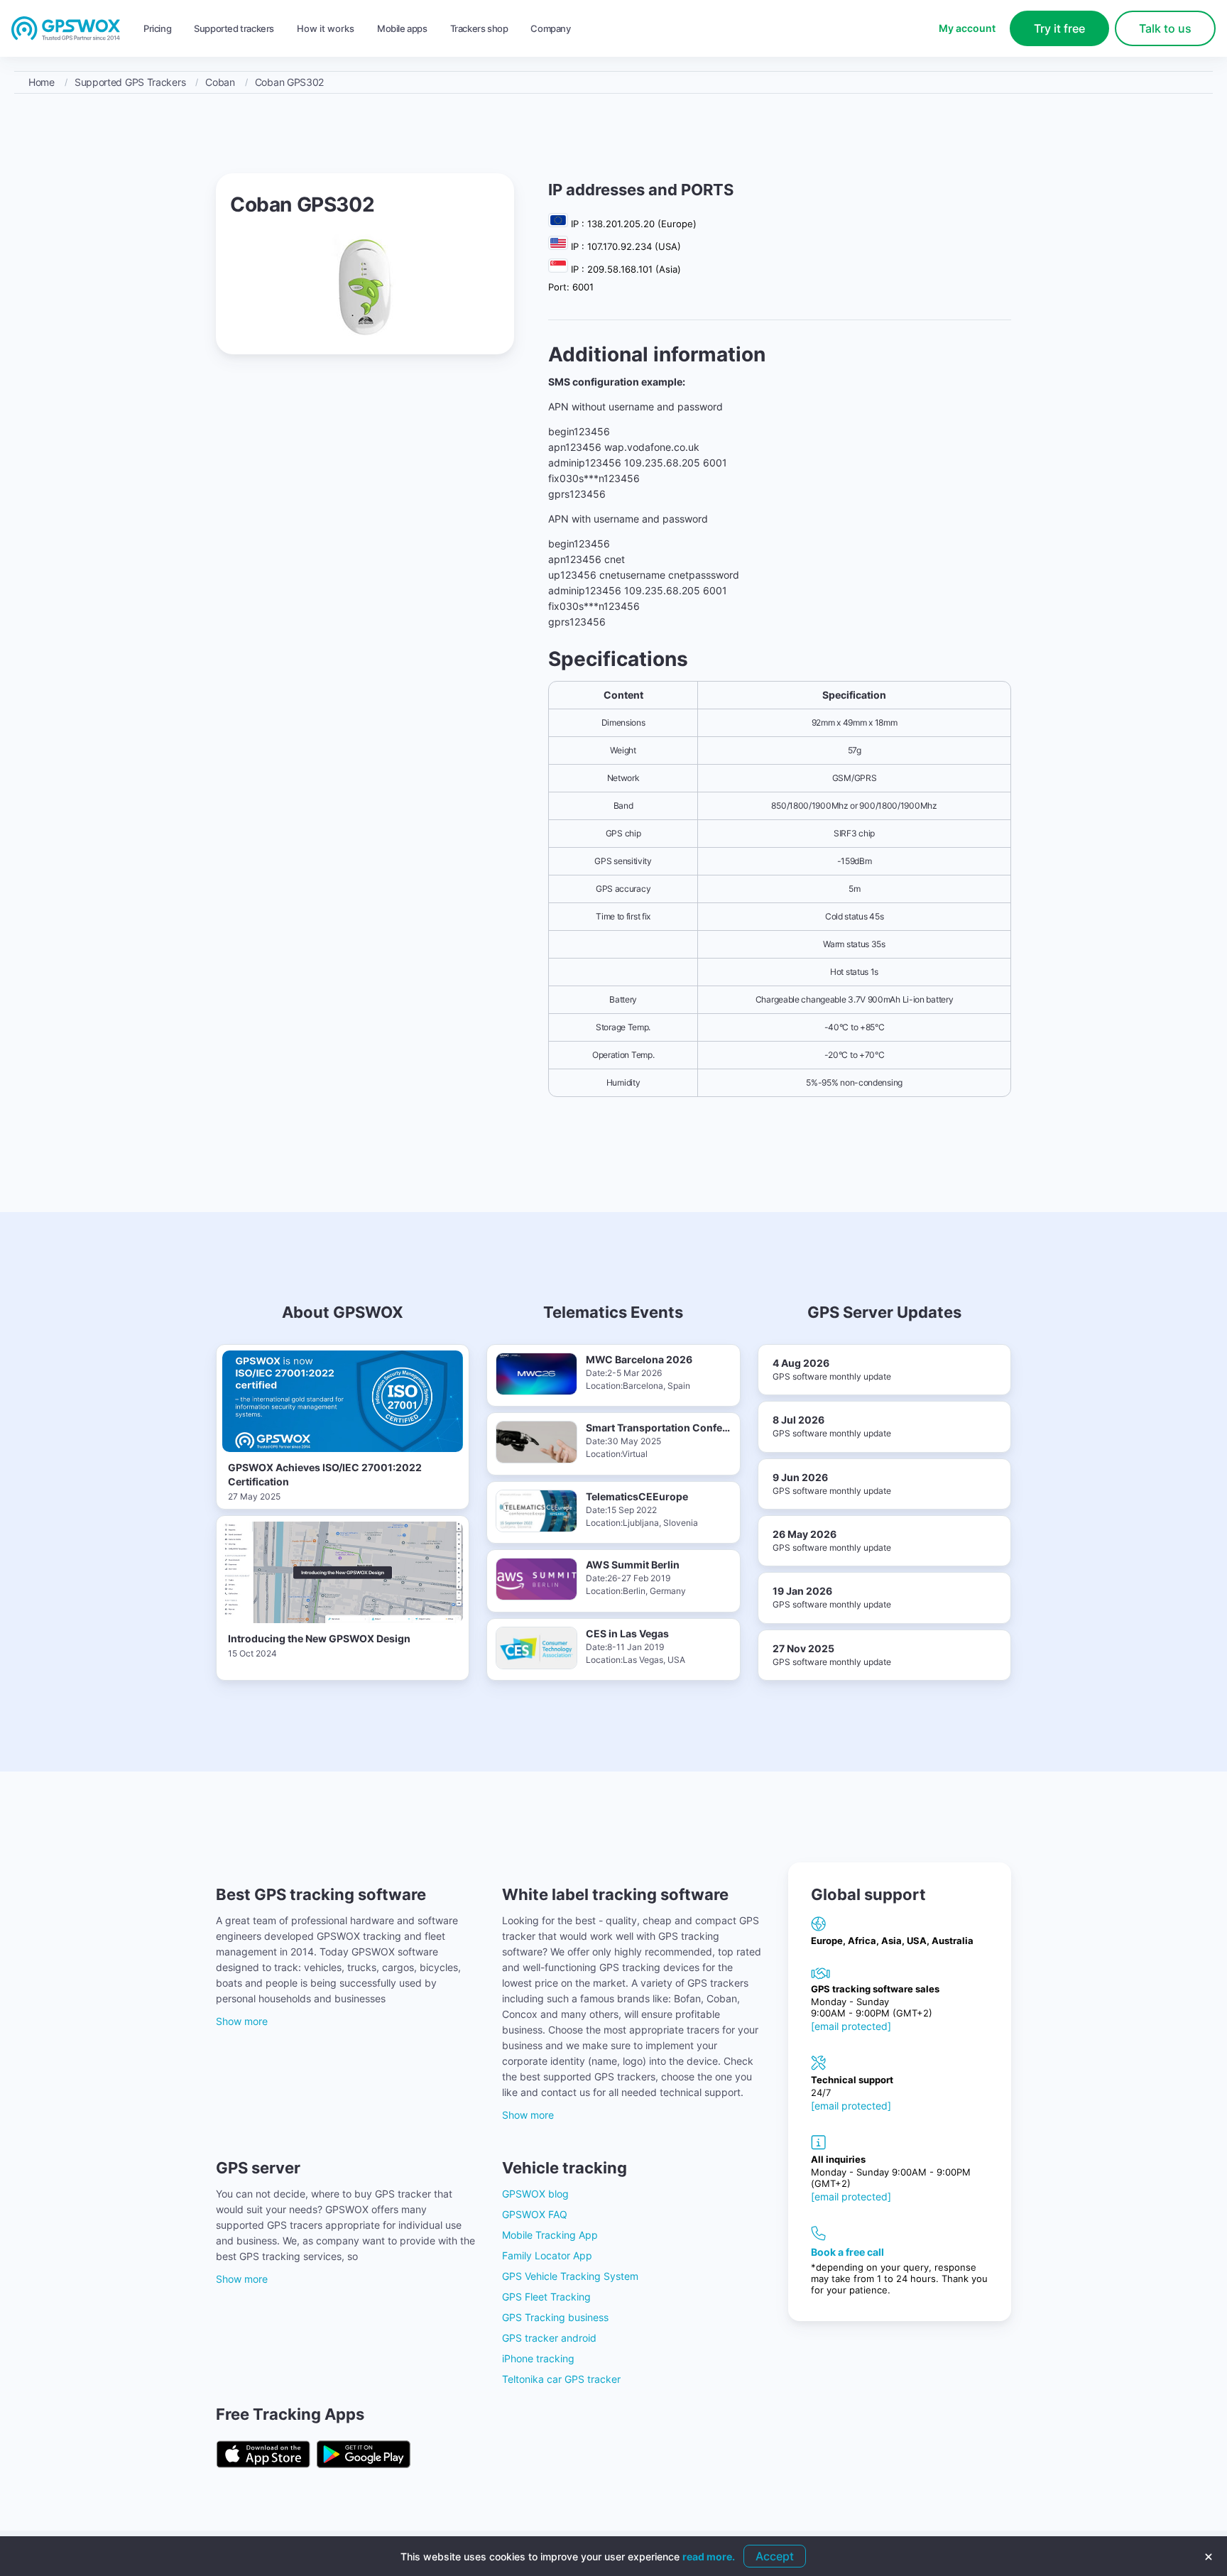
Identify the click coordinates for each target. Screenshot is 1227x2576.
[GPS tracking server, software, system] (66, 29)
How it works (326, 28)
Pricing (157, 28)
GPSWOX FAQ (535, 2214)
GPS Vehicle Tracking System (570, 2276)
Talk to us (1165, 28)
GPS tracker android (549, 2338)
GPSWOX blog (535, 2194)
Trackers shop (479, 28)
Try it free (1059, 28)
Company (550, 28)
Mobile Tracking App (550, 2235)
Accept (775, 2556)
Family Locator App (547, 2255)
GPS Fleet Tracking (546, 2297)
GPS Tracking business (555, 2317)
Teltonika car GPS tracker (561, 2379)
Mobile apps (402, 28)
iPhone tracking (538, 2358)
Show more (242, 2021)
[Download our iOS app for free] (263, 2455)
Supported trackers (234, 28)
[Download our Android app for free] (364, 2455)
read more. (709, 2556)
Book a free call (847, 2252)
